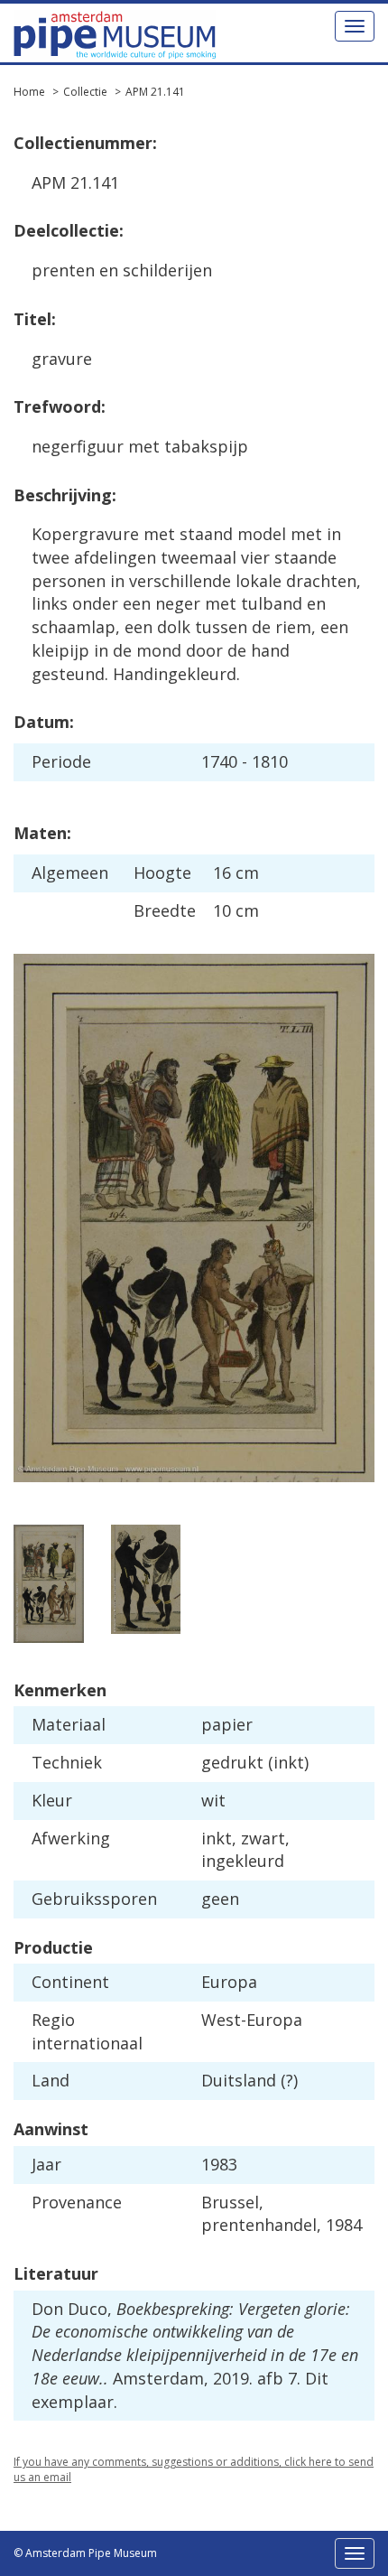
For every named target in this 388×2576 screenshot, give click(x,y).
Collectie (85, 92)
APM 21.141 (155, 92)
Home (29, 92)
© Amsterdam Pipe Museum (85, 2553)
